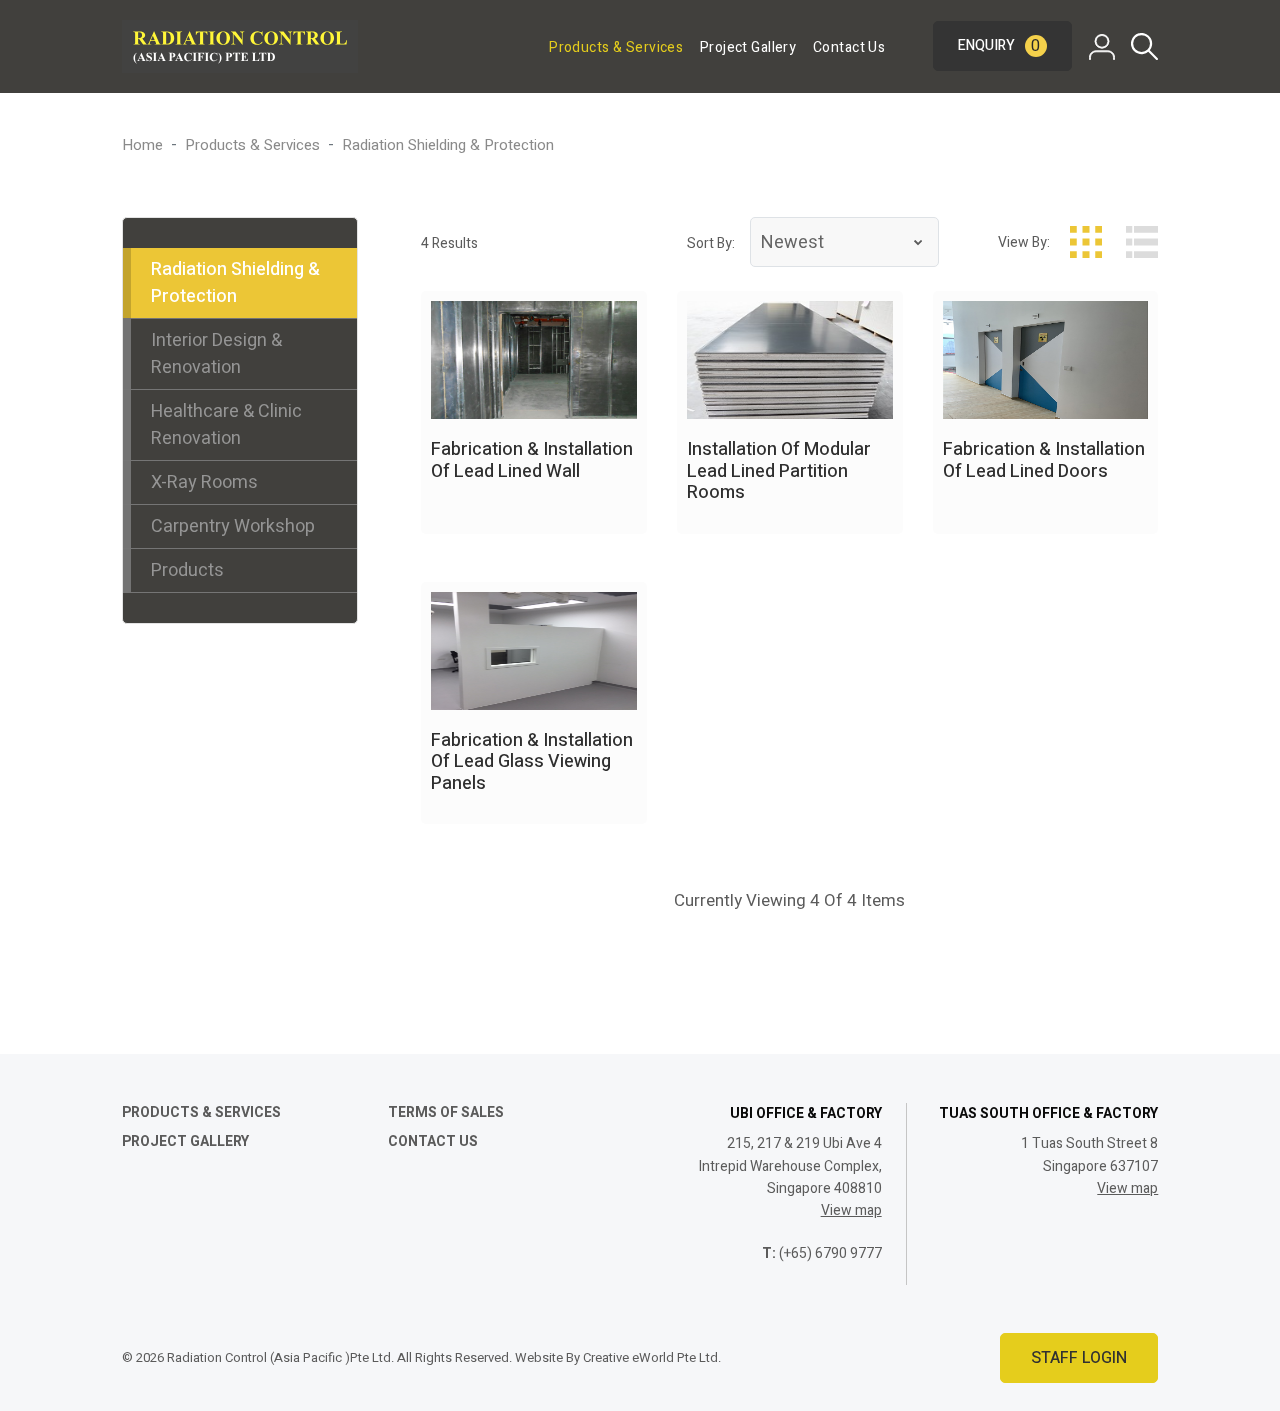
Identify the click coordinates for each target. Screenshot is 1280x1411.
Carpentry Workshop (233, 526)
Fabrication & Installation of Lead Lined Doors (1044, 460)
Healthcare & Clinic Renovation (226, 425)
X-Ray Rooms (204, 482)
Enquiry (999, 46)
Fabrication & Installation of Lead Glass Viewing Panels (532, 762)
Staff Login (1079, 1358)
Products (187, 570)
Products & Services (616, 47)
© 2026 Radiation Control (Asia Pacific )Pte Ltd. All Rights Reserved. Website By (352, 1357)
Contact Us (849, 47)
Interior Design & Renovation (216, 354)
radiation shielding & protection (448, 145)
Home (142, 145)
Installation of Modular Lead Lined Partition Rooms (779, 471)
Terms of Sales (446, 1112)
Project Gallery (748, 47)
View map (851, 1210)
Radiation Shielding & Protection (235, 283)
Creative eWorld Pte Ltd (650, 1357)
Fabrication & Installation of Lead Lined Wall (532, 460)
